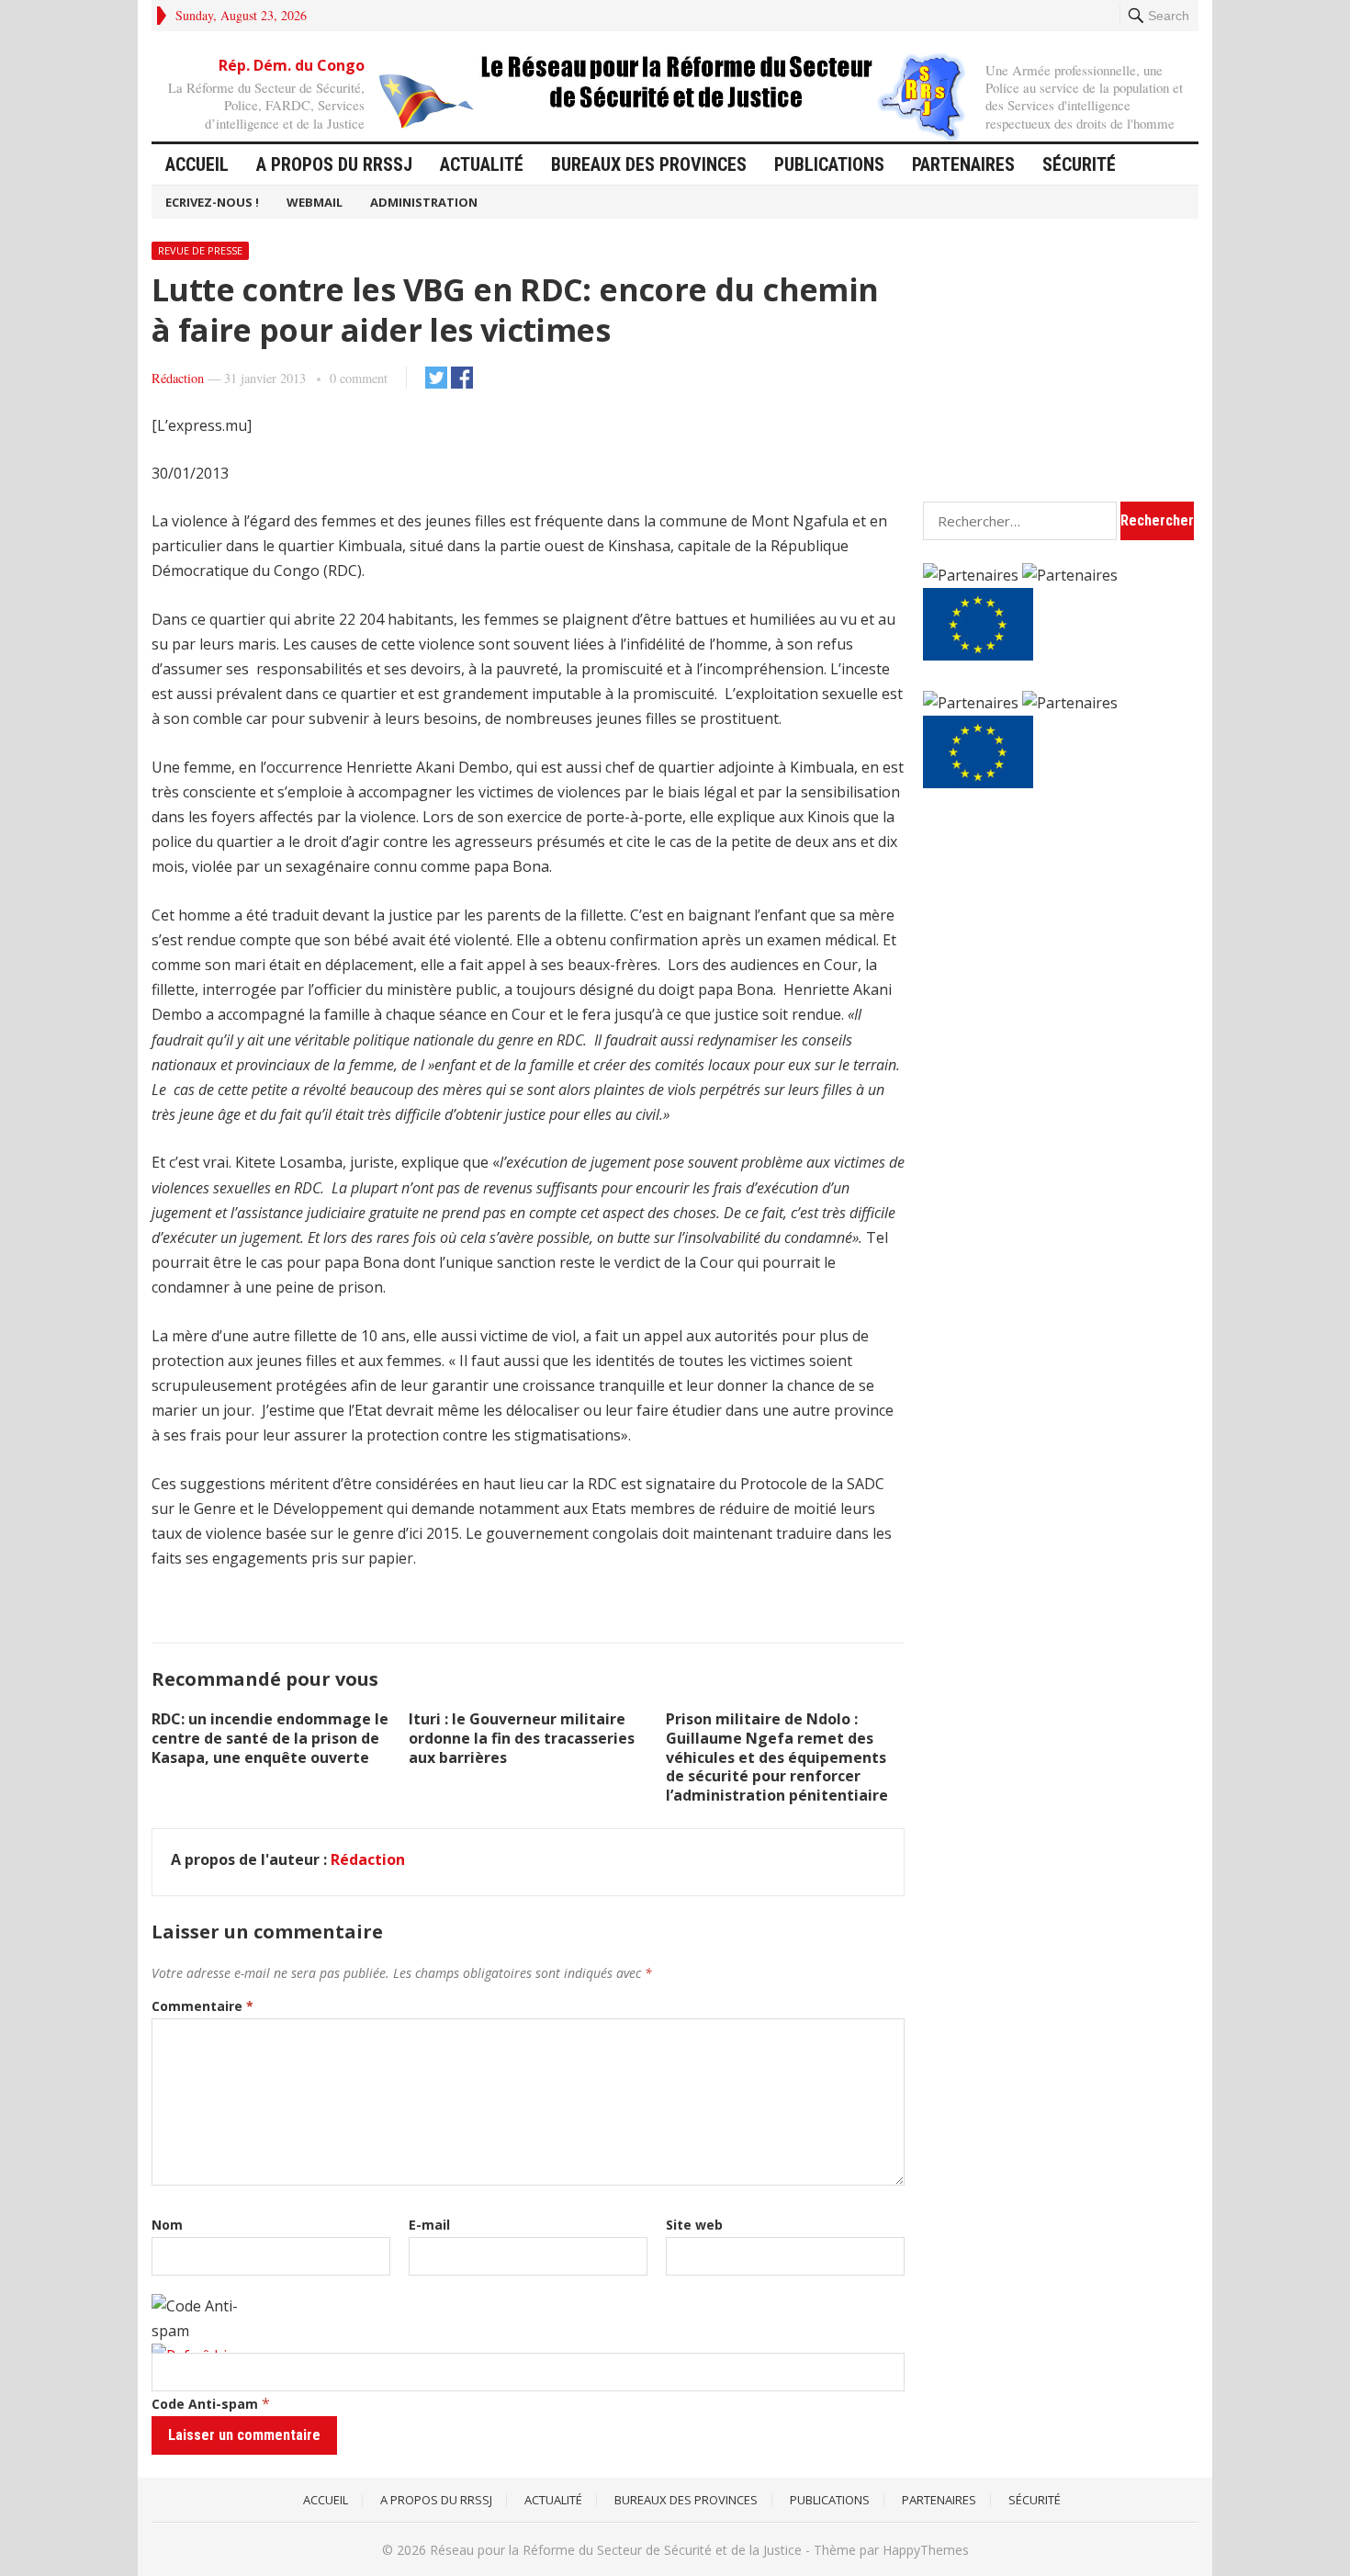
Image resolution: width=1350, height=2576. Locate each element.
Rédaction (178, 378)
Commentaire (202, 2006)
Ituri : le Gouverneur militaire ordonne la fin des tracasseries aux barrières (522, 1738)
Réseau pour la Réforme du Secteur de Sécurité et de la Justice (616, 2550)
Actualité (482, 164)
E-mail (429, 2225)
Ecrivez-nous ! (212, 202)
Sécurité (1079, 164)
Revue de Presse (200, 250)
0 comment (359, 378)
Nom (167, 2225)
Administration (424, 202)
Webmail (315, 202)
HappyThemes (926, 2550)
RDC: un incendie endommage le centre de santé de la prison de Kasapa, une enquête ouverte (270, 1738)
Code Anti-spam (205, 2404)
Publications (829, 164)
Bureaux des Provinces (649, 164)
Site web (694, 2225)
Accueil (197, 164)
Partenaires (963, 164)
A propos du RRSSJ (334, 164)
